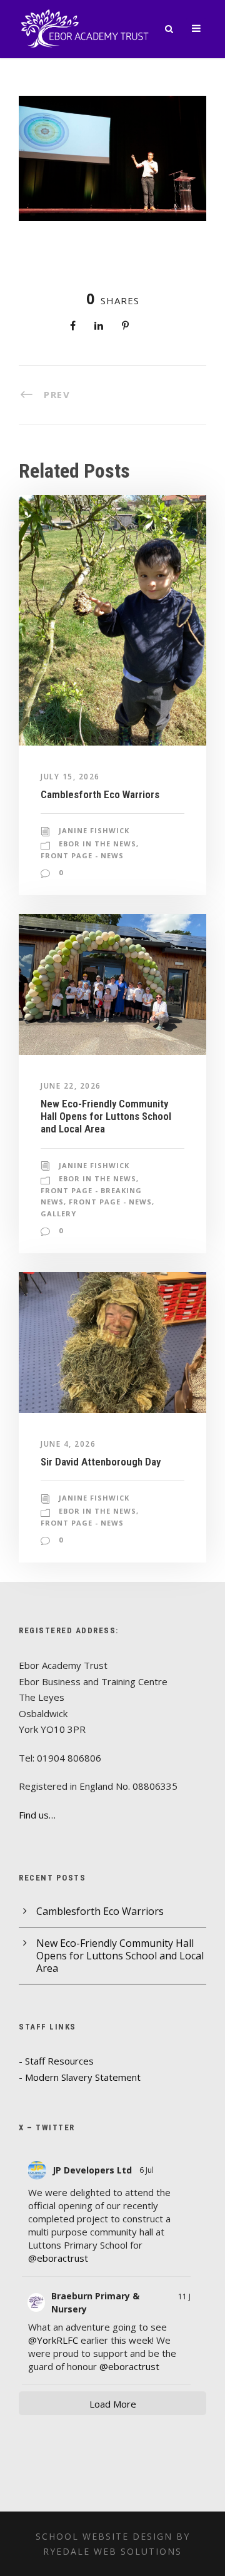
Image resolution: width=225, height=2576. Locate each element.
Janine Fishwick (94, 830)
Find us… (37, 1815)
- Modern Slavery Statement (80, 2077)
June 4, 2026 (68, 1444)
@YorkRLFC (53, 2340)
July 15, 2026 (70, 777)
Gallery (58, 1214)
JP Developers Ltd (92, 2170)
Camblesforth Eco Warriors (100, 794)
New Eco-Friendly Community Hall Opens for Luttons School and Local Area (106, 1116)
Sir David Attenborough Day (101, 1462)
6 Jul (147, 2170)
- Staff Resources (56, 2061)
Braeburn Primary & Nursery (95, 2302)
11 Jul (187, 2296)
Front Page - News (82, 855)
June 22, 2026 (71, 1086)
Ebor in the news (97, 844)
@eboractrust (58, 2258)
